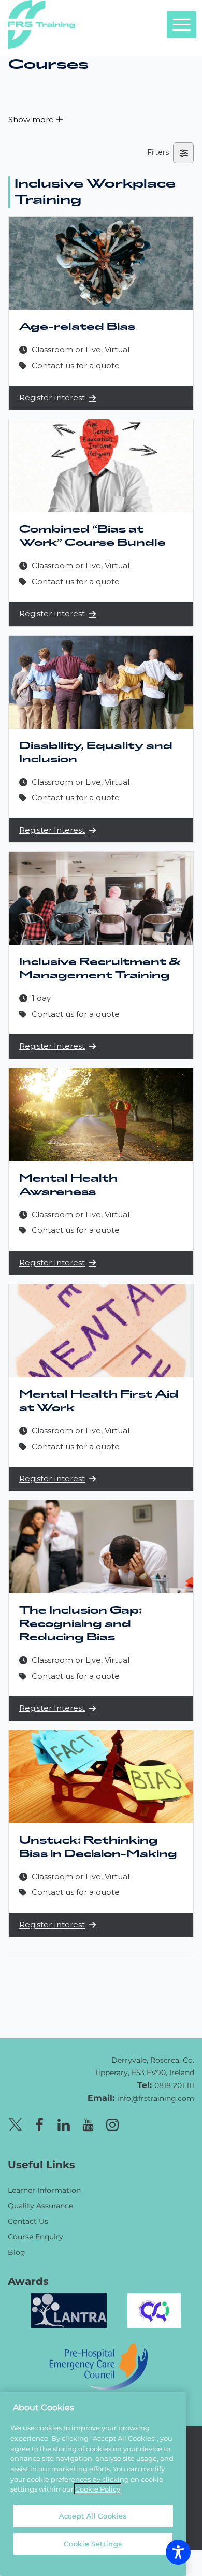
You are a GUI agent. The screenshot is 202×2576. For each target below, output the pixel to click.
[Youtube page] (88, 2123)
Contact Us (28, 2221)
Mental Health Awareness (68, 1185)
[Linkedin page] (64, 2123)
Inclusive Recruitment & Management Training (100, 969)
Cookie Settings (93, 2544)
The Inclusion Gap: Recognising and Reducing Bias (81, 1624)
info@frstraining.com (156, 2098)
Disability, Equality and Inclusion (96, 753)
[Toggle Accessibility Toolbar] (178, 2552)
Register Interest (52, 398)
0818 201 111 (174, 2085)
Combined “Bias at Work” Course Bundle (92, 536)
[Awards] (69, 2309)
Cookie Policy (98, 2489)
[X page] (15, 2123)
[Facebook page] (39, 2123)
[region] (93, 2484)
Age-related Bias (77, 327)
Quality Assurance (40, 2205)
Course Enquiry (35, 2236)
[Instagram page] (112, 2123)
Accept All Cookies (93, 2516)
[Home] (34, 2060)
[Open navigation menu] (181, 24)
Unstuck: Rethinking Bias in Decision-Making (98, 1847)
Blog (17, 2252)
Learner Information (44, 2190)
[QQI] (154, 2309)
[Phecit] (98, 2365)
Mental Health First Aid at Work (99, 1401)
